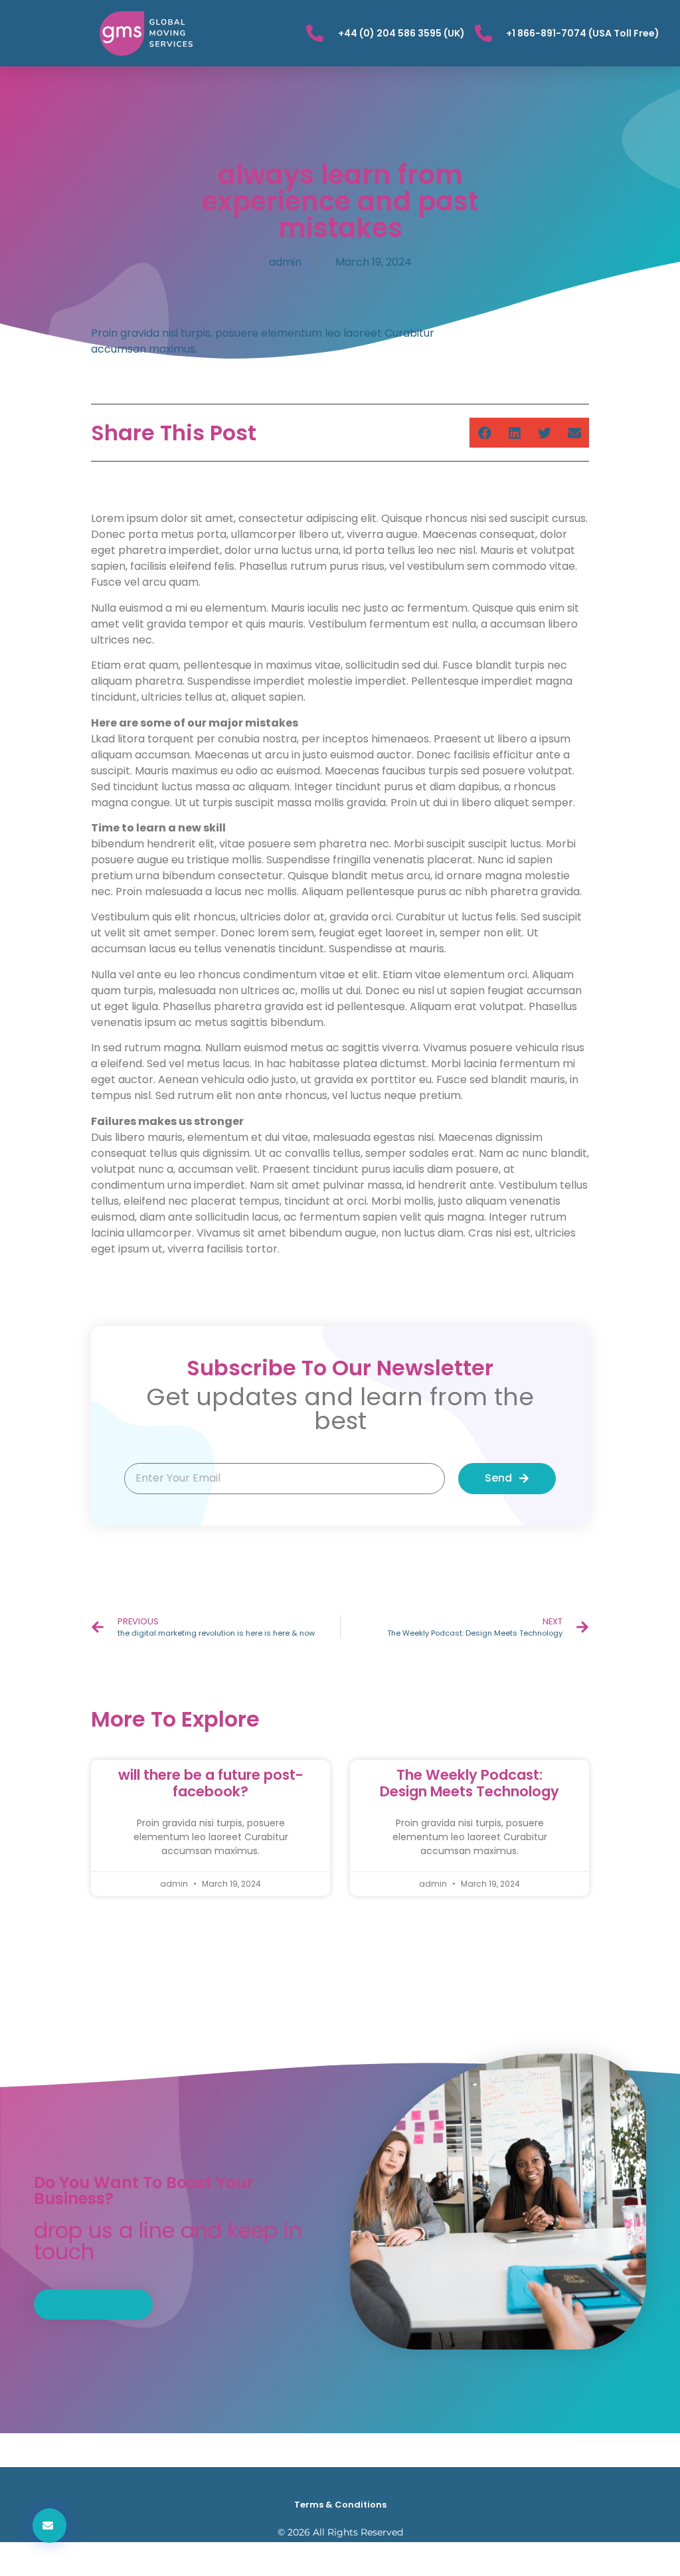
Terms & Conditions (340, 2505)
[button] (484, 433)
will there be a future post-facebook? (211, 1783)
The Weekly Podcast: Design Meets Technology (469, 1783)
